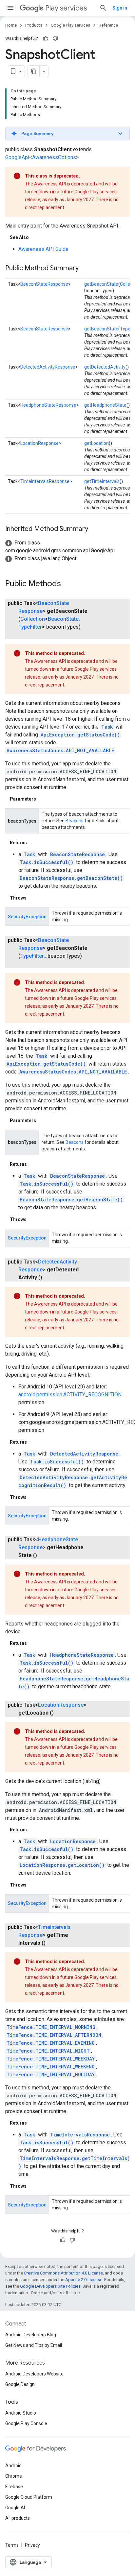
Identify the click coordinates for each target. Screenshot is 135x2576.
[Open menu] (10, 8)
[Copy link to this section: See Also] (35, 237)
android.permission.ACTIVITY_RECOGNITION (70, 1395)
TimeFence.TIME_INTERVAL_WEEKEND (51, 2067)
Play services (66, 8)
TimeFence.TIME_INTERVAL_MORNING (51, 2027)
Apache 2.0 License (84, 2280)
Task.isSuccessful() (47, 862)
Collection (33, 619)
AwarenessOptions (54, 157)
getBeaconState (101, 284)
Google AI (15, 2508)
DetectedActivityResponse (48, 367)
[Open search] (103, 8)
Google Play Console (26, 2423)
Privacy (32, 2545)
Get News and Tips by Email (34, 2345)
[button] (67, 133)
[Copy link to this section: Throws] (33, 898)
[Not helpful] (55, 38)
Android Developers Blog (31, 2335)
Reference (108, 25)
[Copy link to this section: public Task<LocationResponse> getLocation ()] (60, 1713)
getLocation (96, 443)
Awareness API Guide (43, 249)
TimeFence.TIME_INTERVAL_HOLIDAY (51, 2074)
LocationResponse (39, 443)
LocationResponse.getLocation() (62, 1865)
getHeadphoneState (105, 405)
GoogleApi (17, 157)
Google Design (20, 2384)
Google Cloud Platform (29, 2497)
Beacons (75, 821)
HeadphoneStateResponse (48, 405)
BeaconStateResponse (44, 284)
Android (13, 2466)
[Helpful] (46, 38)
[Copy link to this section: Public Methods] (67, 584)
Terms (12, 2545)
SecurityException (27, 917)
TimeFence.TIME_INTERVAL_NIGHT (48, 2051)
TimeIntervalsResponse (45, 481)
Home (11, 25)
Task (107, 727)
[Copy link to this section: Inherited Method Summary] (95, 529)
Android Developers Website (34, 2374)
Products (34, 25)
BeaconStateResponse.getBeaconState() (71, 878)
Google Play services (70, 25)
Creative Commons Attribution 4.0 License (63, 2273)
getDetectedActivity (105, 367)
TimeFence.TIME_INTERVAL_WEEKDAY (51, 2059)
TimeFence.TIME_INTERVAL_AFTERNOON (54, 2035)
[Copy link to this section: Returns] (33, 843)
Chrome (14, 2476)
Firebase (14, 2487)
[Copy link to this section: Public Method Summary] (85, 269)
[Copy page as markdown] (34, 71)
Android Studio (21, 2413)
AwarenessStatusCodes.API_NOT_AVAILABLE (60, 750)
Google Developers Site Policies (50, 2286)
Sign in (120, 8)
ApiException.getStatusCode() (80, 735)
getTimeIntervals (102, 481)
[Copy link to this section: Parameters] (43, 799)
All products (18, 2518)
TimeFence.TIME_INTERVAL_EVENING (51, 2043)
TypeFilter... (34, 956)
